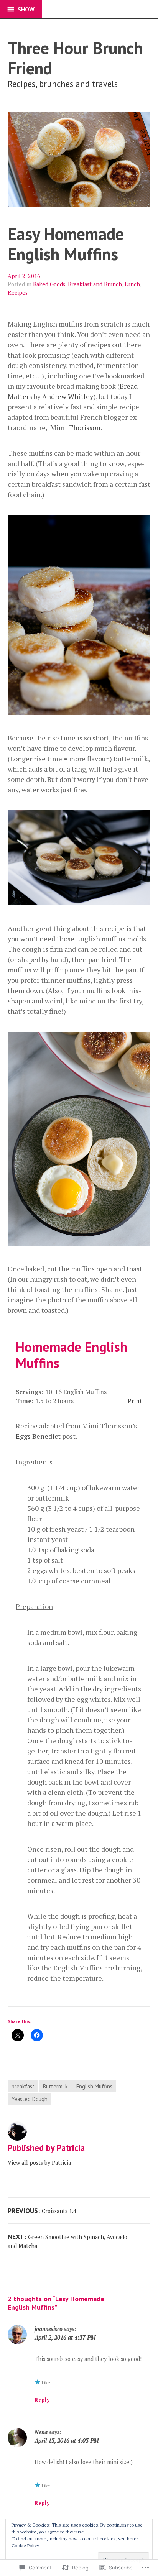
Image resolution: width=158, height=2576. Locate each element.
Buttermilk (55, 2086)
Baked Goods (49, 284)
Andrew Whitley (68, 396)
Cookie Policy (25, 2546)
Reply (42, 2400)
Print (135, 1401)
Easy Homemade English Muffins (66, 244)
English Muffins (94, 2086)
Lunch (132, 284)
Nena (41, 2432)
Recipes (18, 293)
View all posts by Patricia (39, 2163)
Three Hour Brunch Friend (75, 58)
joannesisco (49, 2329)
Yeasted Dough (30, 2099)
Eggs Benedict (38, 1436)
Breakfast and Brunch (95, 284)
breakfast (23, 2086)
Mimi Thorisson (75, 427)
